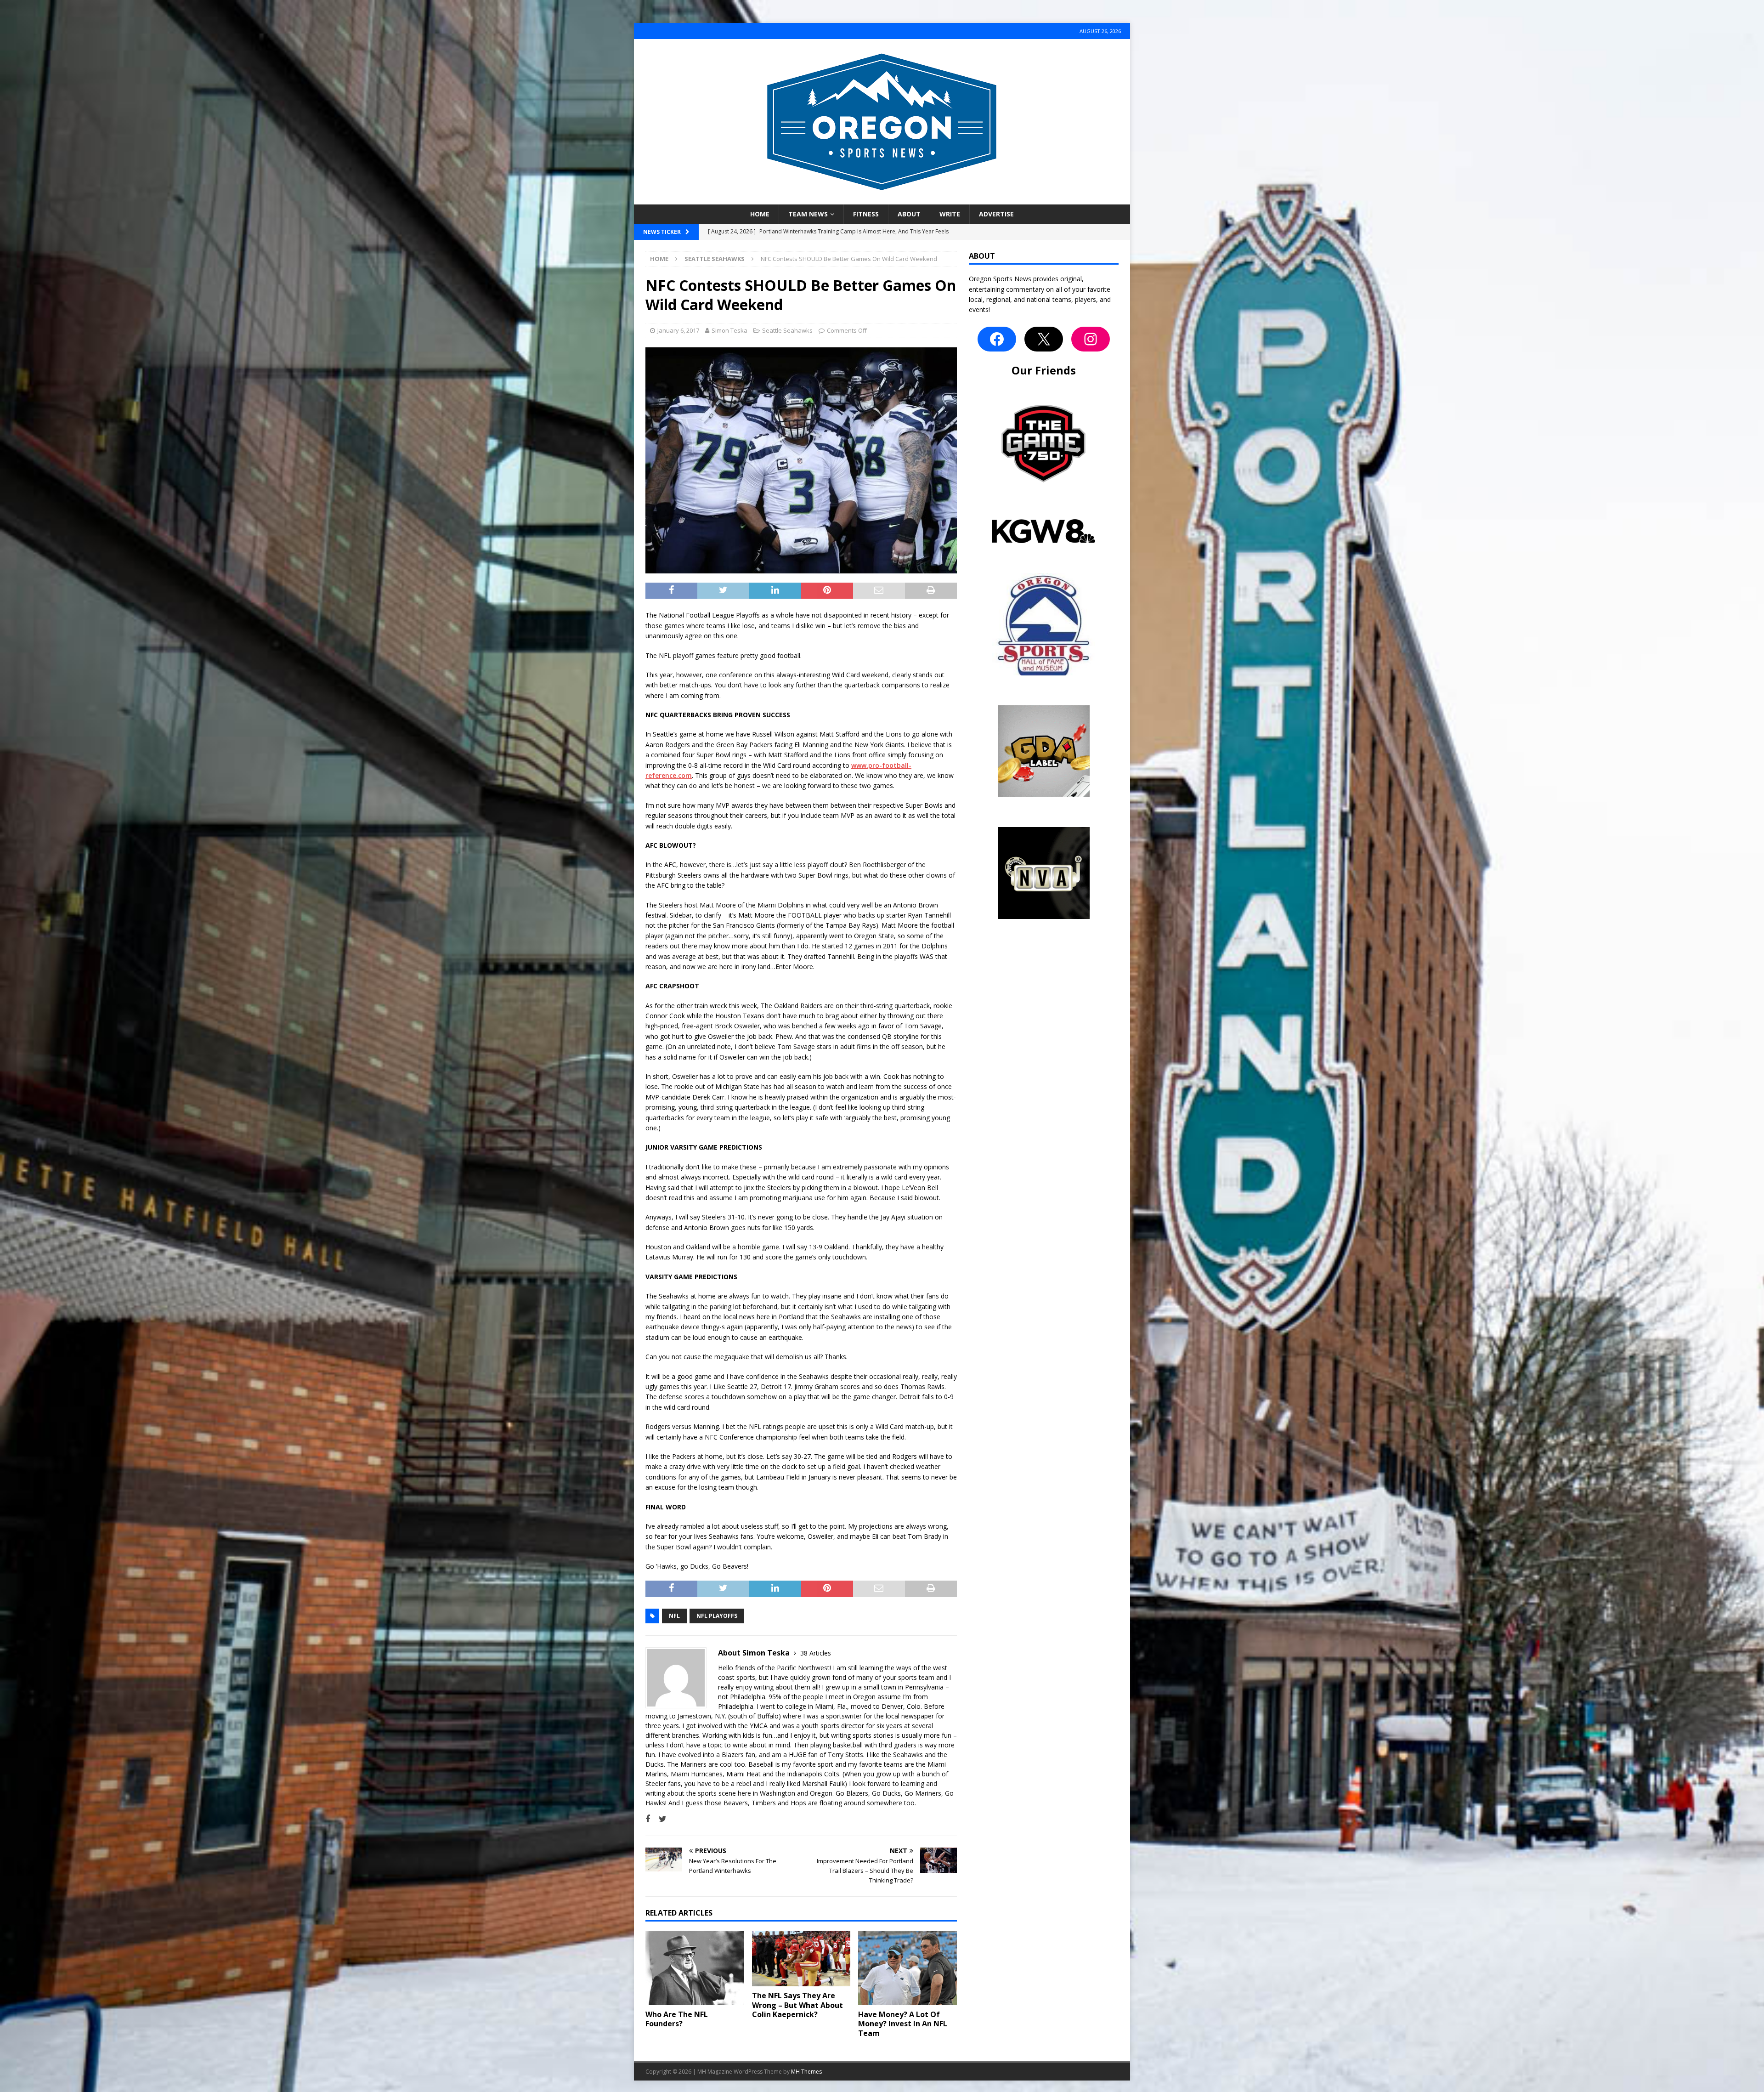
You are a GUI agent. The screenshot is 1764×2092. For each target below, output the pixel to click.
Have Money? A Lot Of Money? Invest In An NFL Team (903, 2024)
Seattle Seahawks (787, 330)
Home (760, 214)
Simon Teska (729, 330)
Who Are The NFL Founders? (677, 2019)
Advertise (996, 214)
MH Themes (806, 2072)
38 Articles (816, 1653)
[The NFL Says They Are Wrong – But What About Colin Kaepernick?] (801, 1958)
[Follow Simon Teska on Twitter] (659, 1819)
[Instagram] (1091, 339)
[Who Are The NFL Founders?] (695, 1968)
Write (950, 214)
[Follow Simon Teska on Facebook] (648, 1819)
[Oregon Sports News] (882, 199)
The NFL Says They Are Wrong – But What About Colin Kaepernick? (797, 2005)
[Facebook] (997, 339)
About (909, 214)
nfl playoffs (717, 1616)
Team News (808, 214)
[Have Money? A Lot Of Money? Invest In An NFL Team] (907, 1968)
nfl (674, 1616)
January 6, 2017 (678, 330)
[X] (1044, 339)
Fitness (866, 214)
